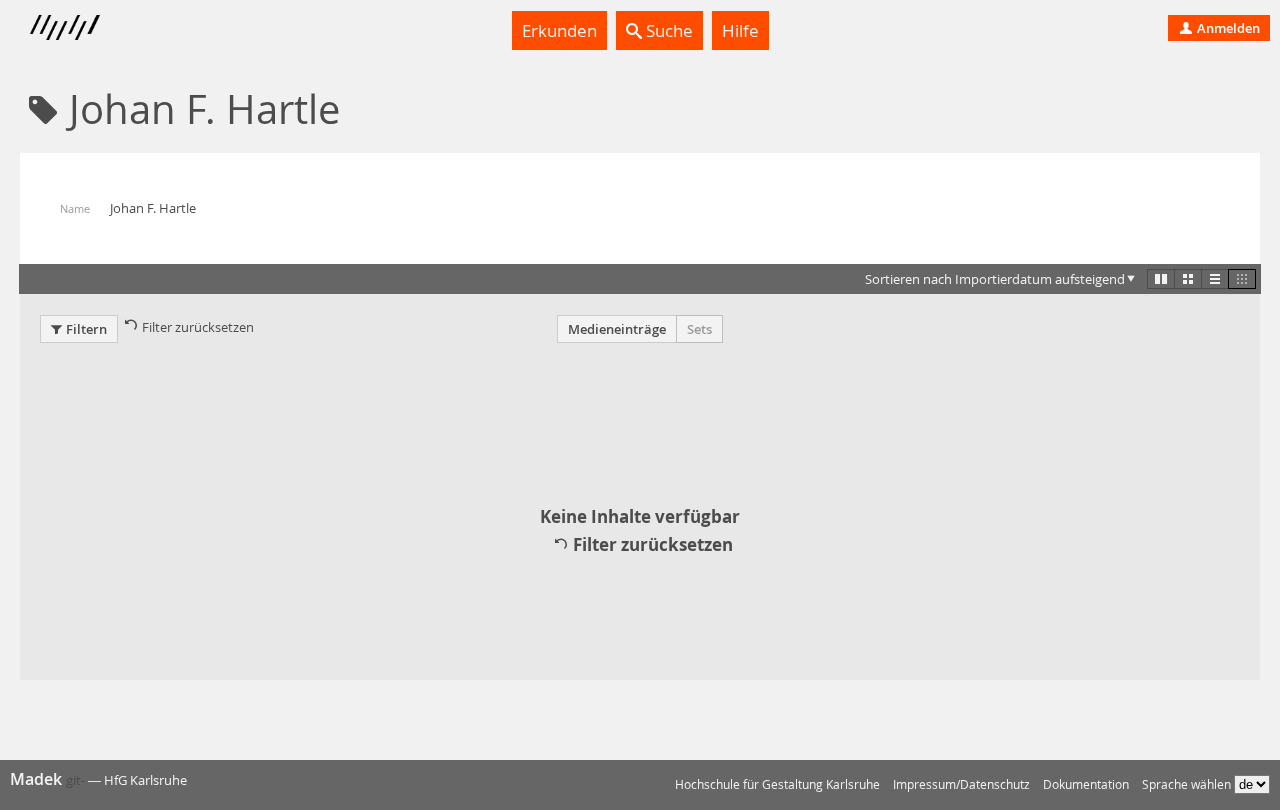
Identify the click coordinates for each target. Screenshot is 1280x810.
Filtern (86, 329)
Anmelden (1227, 28)
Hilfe (740, 30)
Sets (699, 329)
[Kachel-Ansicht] (1161, 279)
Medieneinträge (617, 329)
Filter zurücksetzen (198, 327)
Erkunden (559, 30)
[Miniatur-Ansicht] (1242, 279)
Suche (667, 30)
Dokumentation (1086, 784)
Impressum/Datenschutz (961, 784)
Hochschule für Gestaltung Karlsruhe (777, 784)
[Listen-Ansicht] (1215, 279)
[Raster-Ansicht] (1188, 279)
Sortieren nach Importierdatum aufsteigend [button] (995, 279)
